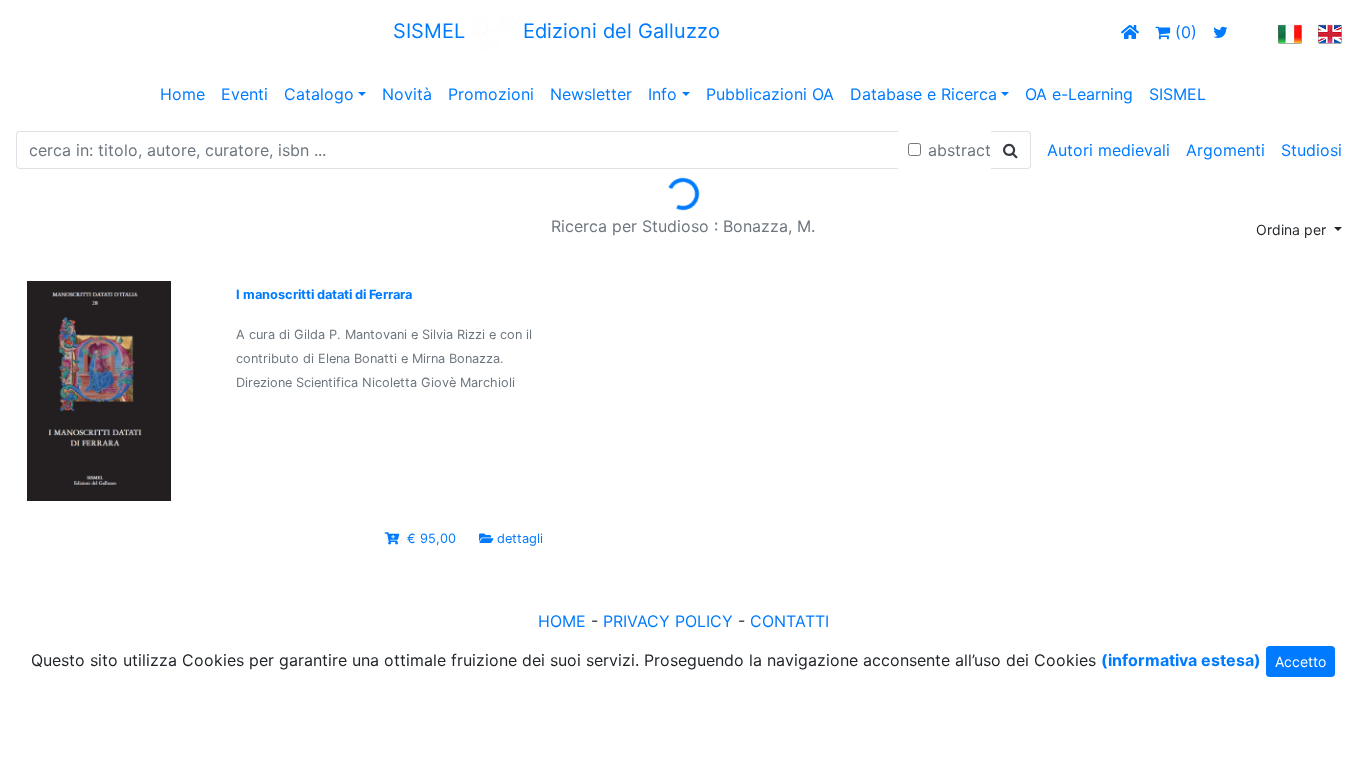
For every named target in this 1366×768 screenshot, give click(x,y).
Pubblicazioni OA (770, 94)
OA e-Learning (1079, 94)
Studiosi (1311, 150)
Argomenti (1225, 150)
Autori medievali (1108, 150)
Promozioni (491, 94)
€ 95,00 (431, 538)
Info (662, 94)
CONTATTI (789, 621)
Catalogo (319, 94)
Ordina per (1293, 229)
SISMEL (1177, 94)
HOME (562, 621)
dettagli (520, 538)
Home (182, 94)
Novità (407, 94)
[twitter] (1220, 32)
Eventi (244, 94)
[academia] (1253, 32)
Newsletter (591, 94)
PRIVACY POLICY (668, 621)
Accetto (1300, 661)
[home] (1130, 32)
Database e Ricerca (923, 94)
